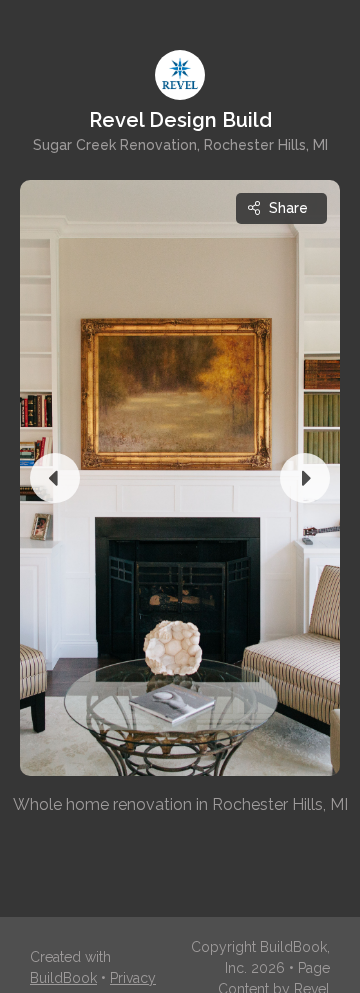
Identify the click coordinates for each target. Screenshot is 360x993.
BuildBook (63, 978)
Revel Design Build (180, 120)
